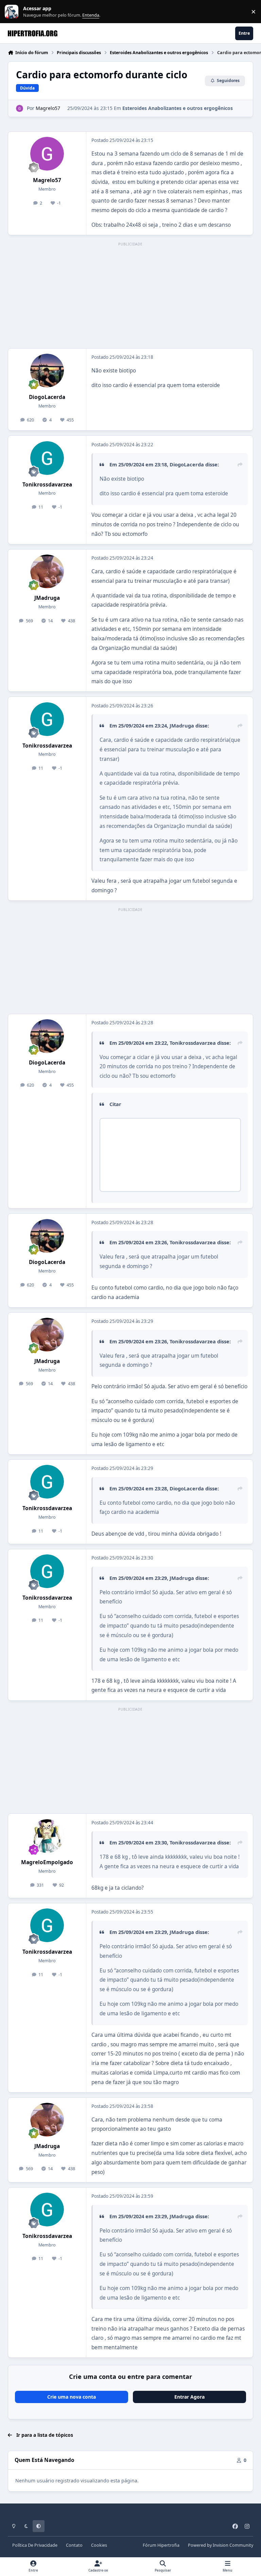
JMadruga (47, 598)
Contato (74, 2545)
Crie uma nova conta (72, 2397)
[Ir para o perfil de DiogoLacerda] (47, 371)
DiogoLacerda (47, 397)
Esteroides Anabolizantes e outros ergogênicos (178, 108)
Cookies (99, 2545)
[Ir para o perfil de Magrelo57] (20, 108)
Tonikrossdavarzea (47, 485)
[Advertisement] (130, 296)
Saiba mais (12, 12)
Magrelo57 (48, 108)
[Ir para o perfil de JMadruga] (47, 571)
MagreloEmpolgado (47, 1862)
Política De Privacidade (35, 2545)
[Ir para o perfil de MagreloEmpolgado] (47, 1836)
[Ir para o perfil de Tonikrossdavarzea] (47, 458)
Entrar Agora (189, 2397)
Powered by (221, 2545)
